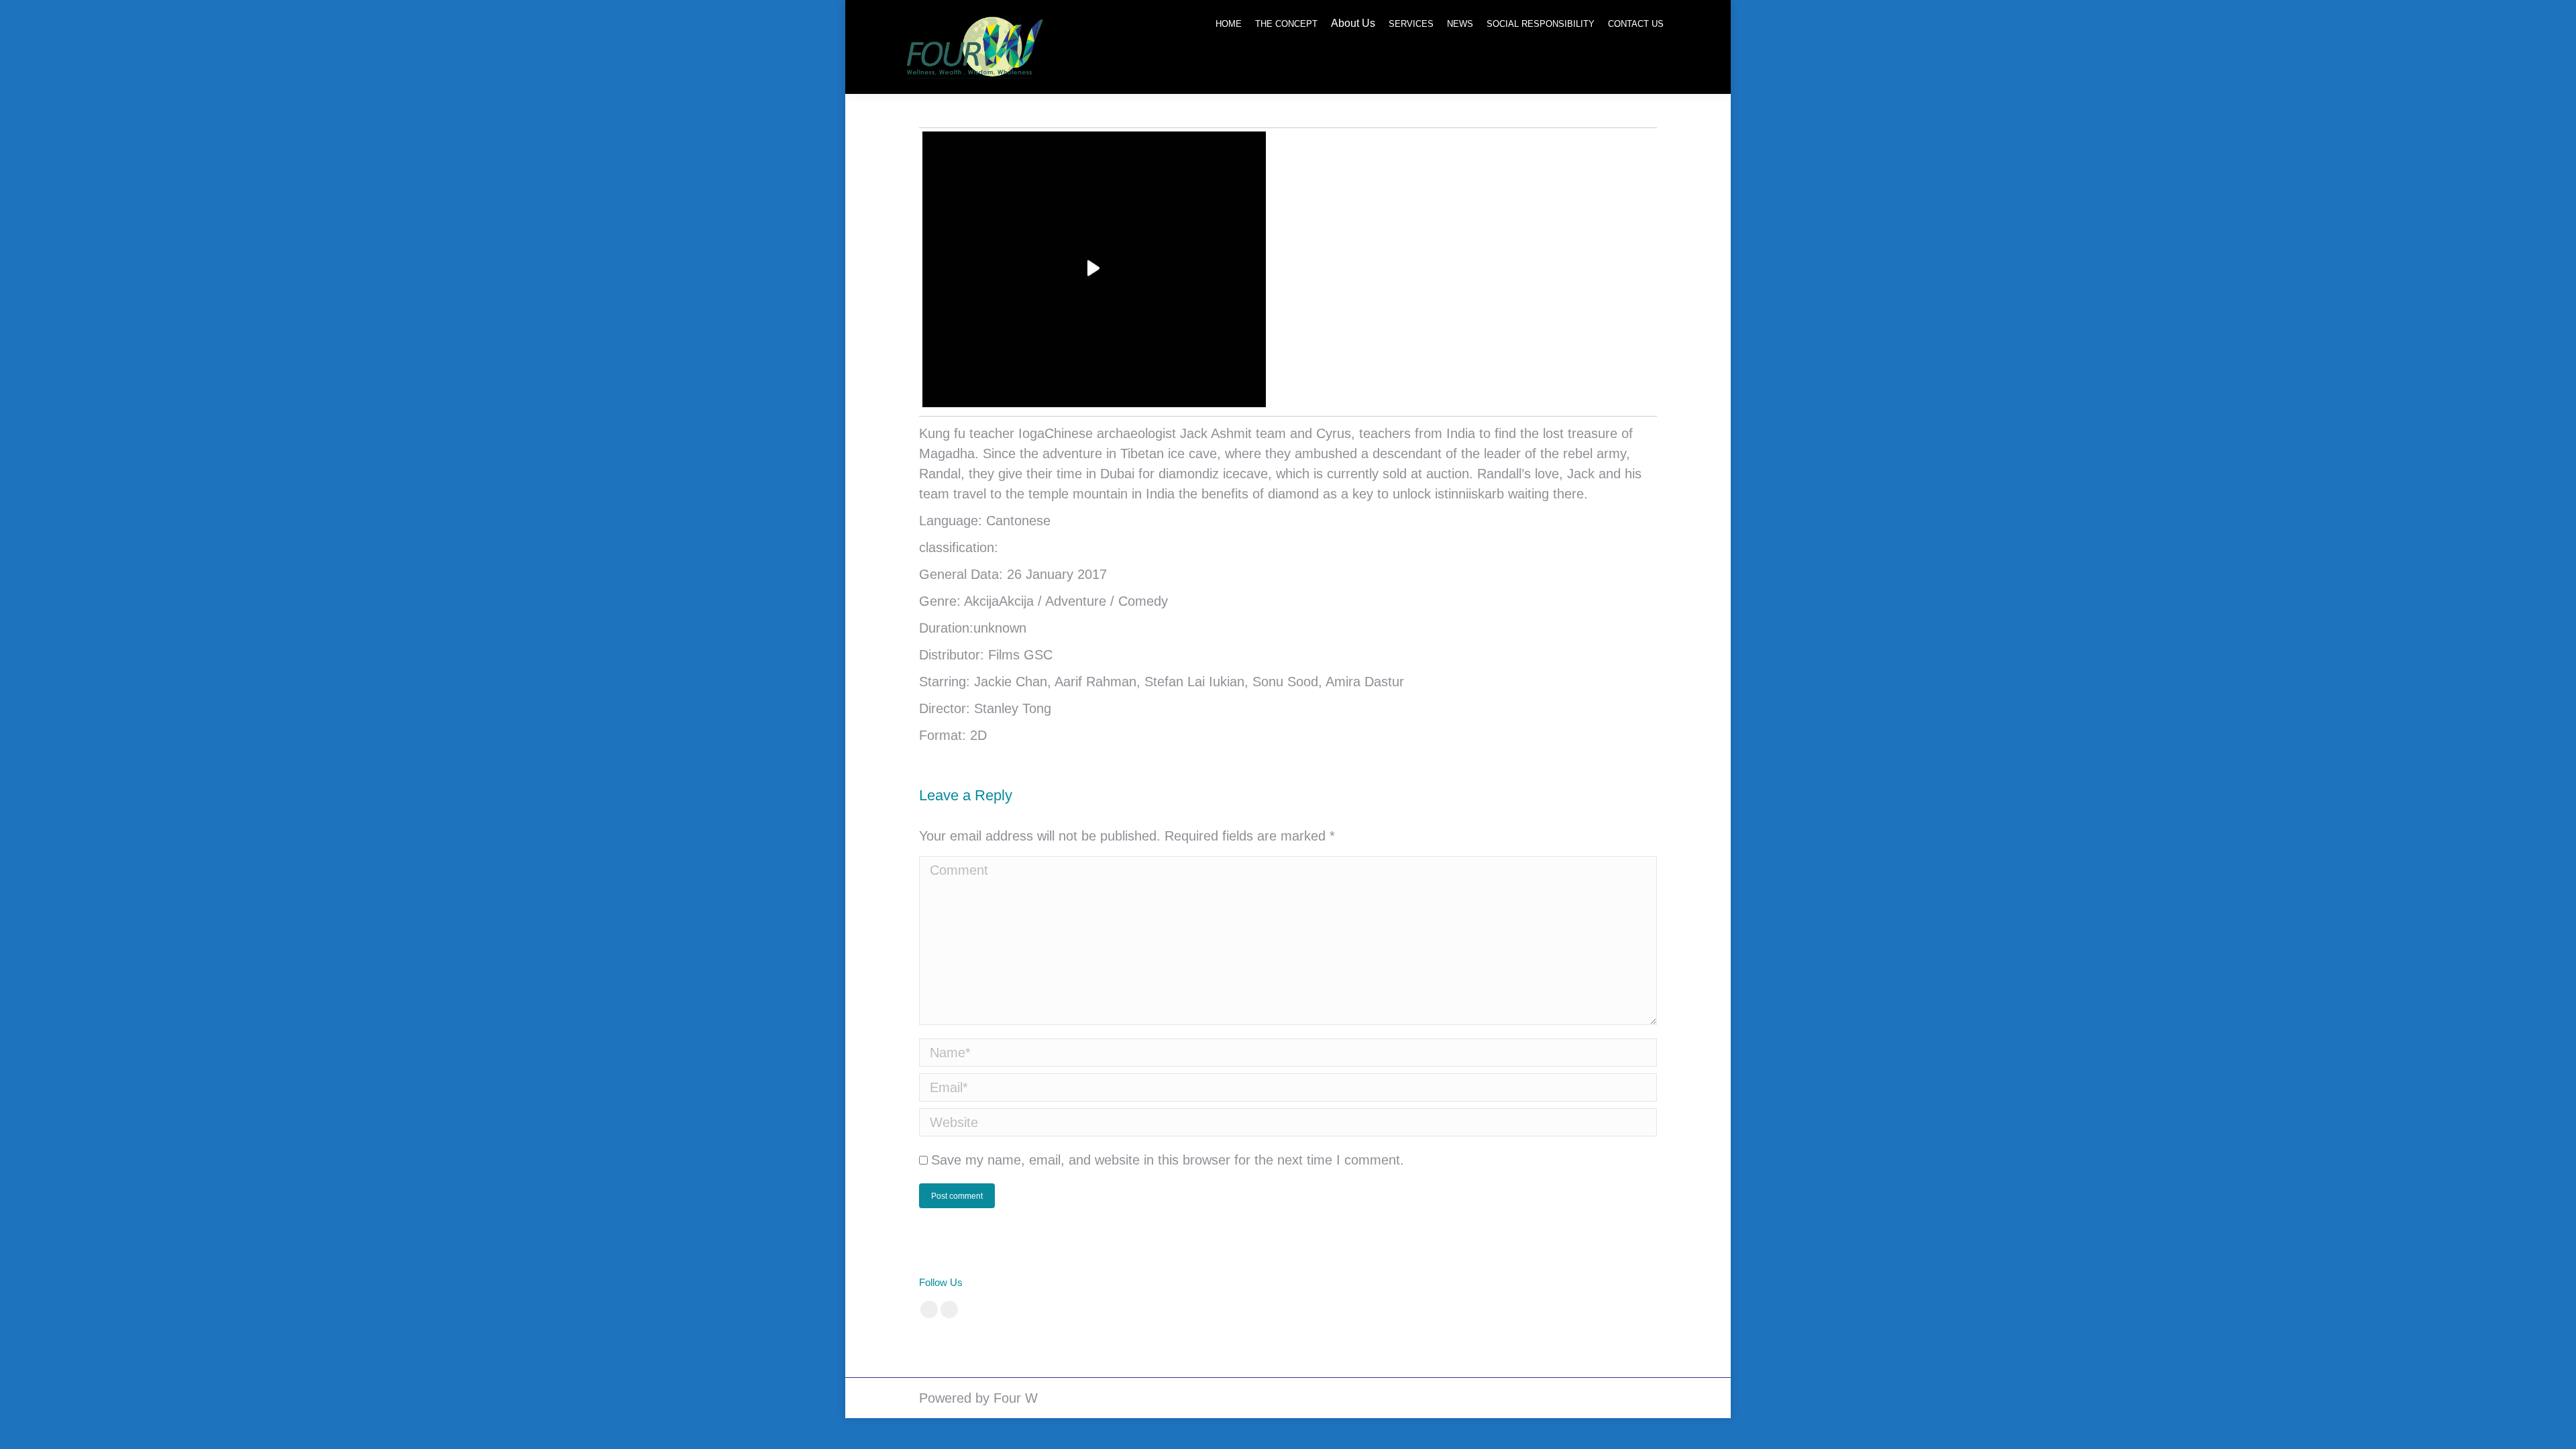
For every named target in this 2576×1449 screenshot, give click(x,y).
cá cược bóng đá (1221, 1282)
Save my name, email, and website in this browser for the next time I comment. (1168, 1160)
